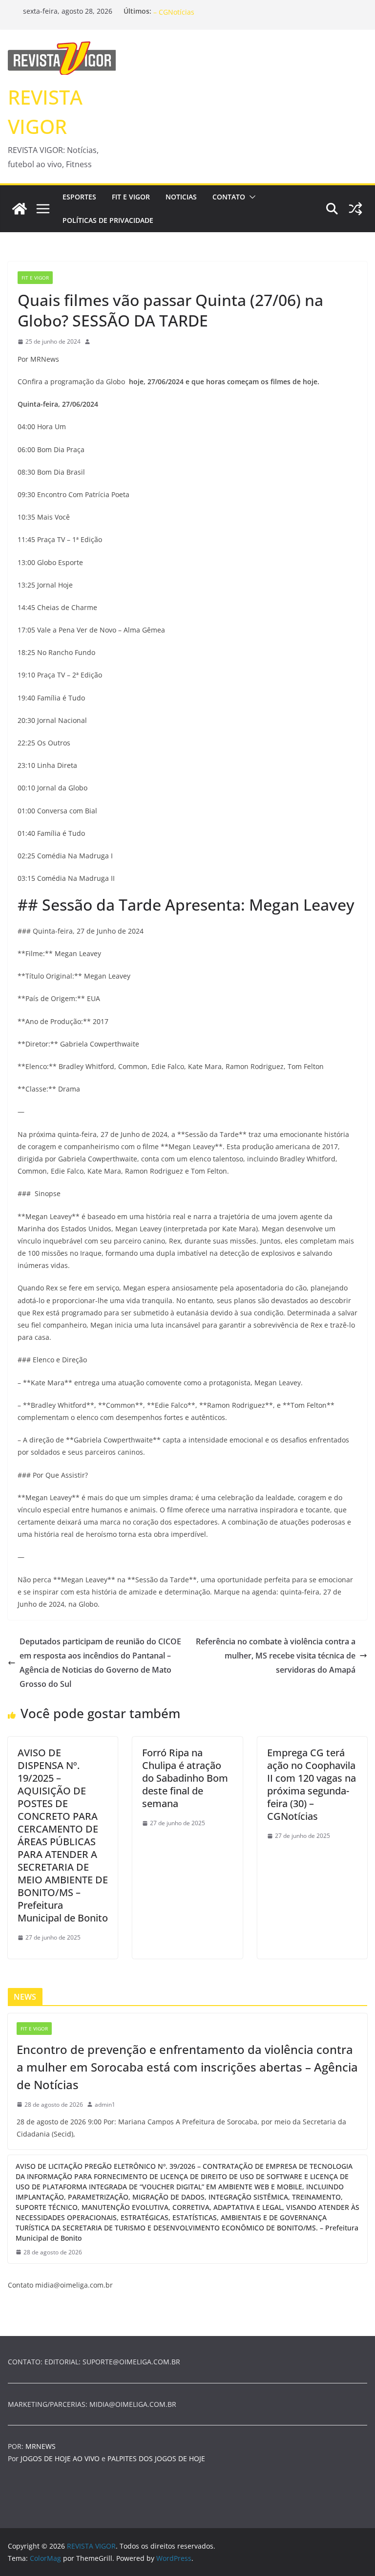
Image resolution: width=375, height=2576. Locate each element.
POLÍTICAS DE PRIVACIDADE (108, 220)
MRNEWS (41, 2446)
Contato (229, 197)
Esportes (79, 197)
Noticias (181, 197)
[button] (250, 197)
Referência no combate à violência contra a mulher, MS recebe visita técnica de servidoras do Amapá (276, 1656)
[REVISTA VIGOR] (20, 209)
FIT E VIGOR (131, 197)
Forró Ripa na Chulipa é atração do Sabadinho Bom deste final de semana (185, 1778)
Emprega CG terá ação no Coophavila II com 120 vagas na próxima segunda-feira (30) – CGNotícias (312, 1784)
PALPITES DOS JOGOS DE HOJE (156, 2458)
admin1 (105, 2105)
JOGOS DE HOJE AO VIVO (61, 2458)
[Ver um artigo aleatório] (355, 209)
